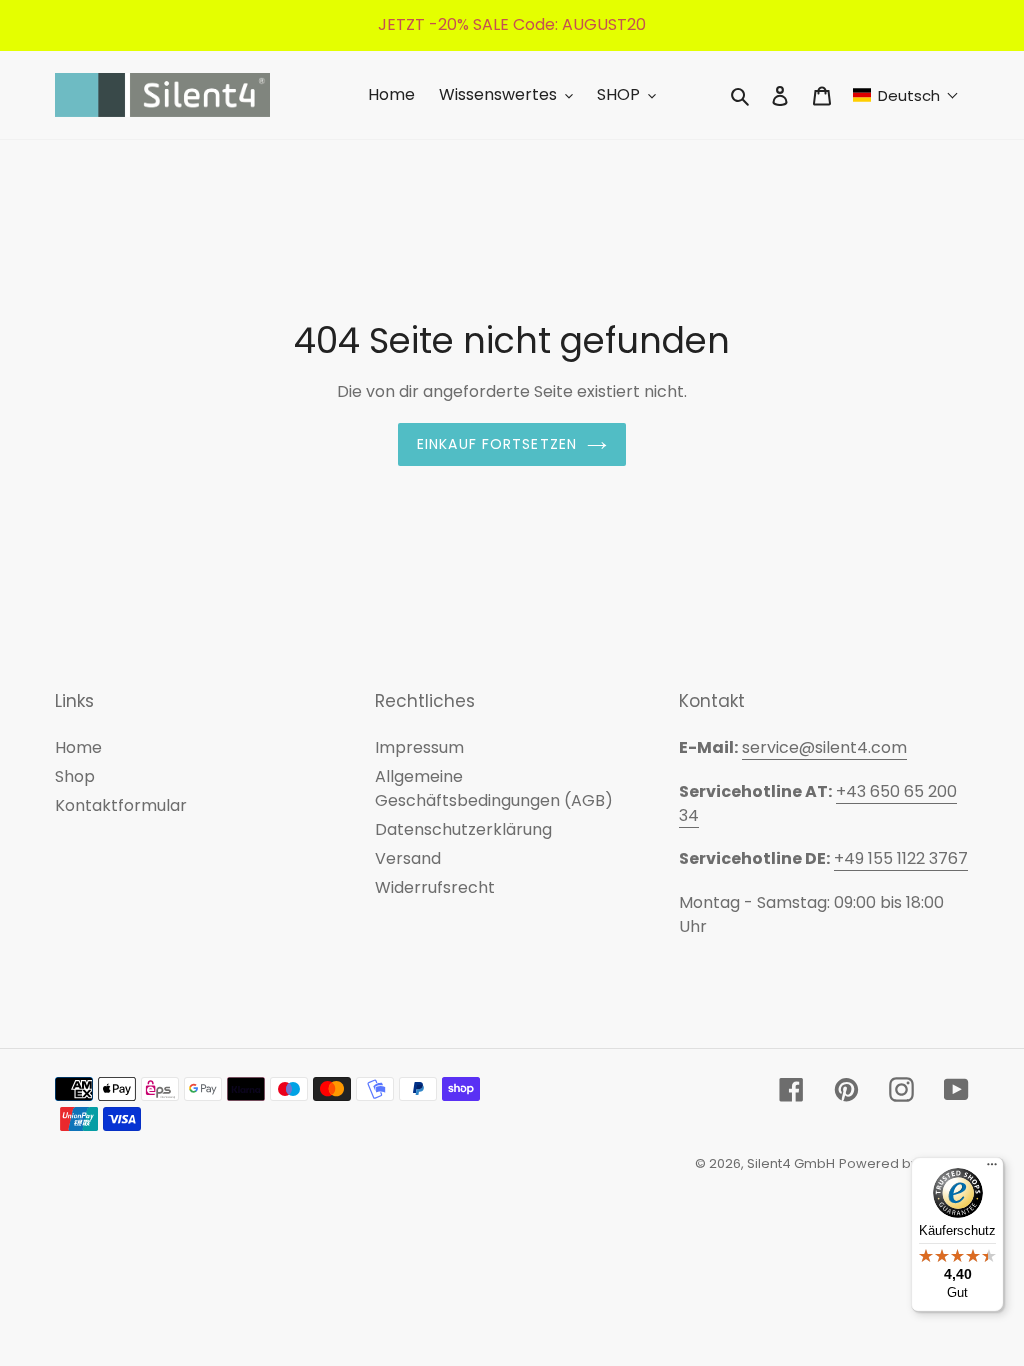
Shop (75, 776)
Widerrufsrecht (435, 887)
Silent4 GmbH (791, 1163)
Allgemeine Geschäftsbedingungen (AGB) (494, 788)
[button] (906, 95)
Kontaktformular (121, 805)
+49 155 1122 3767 (901, 858)
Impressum (419, 747)
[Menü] (992, 1169)
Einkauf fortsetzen (497, 444)
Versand (408, 858)
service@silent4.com (824, 747)
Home (78, 747)
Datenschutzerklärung (463, 829)
